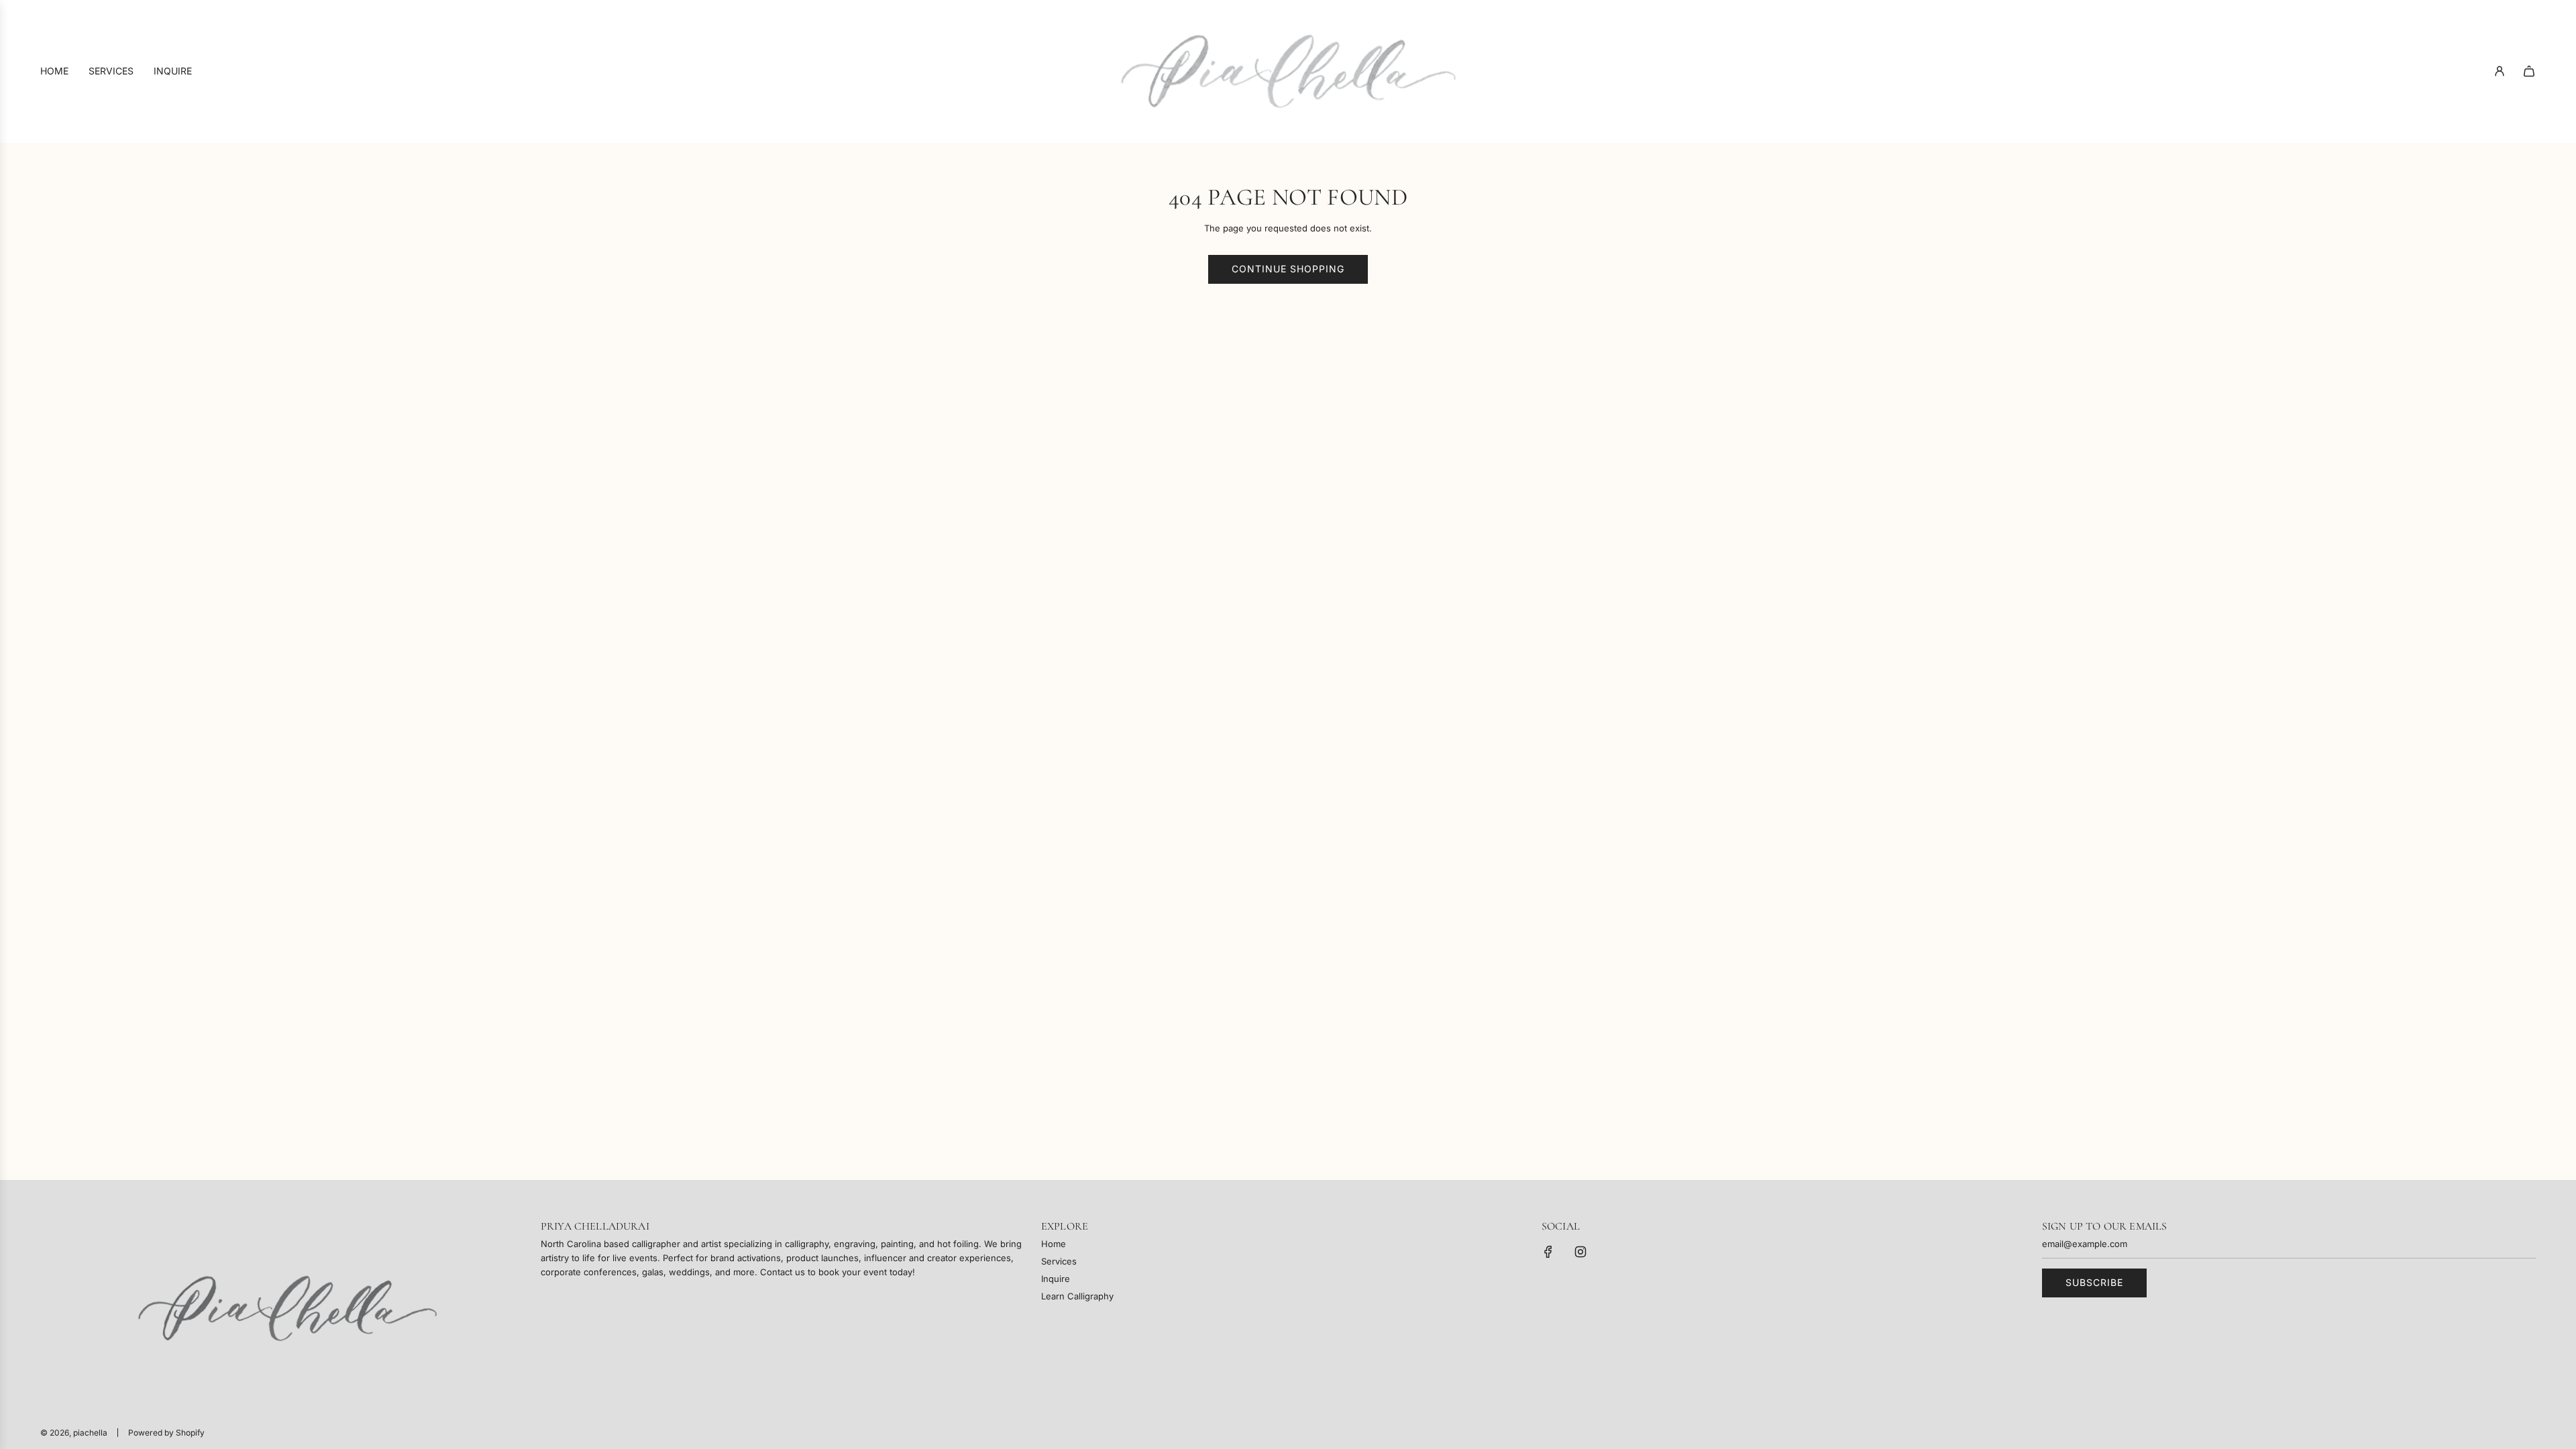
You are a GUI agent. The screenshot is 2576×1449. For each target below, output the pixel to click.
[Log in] (2500, 71)
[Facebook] (1548, 1252)
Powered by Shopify (166, 1433)
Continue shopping (1288, 269)
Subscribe (2094, 1282)
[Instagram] (1580, 1252)
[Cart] (2529, 71)
